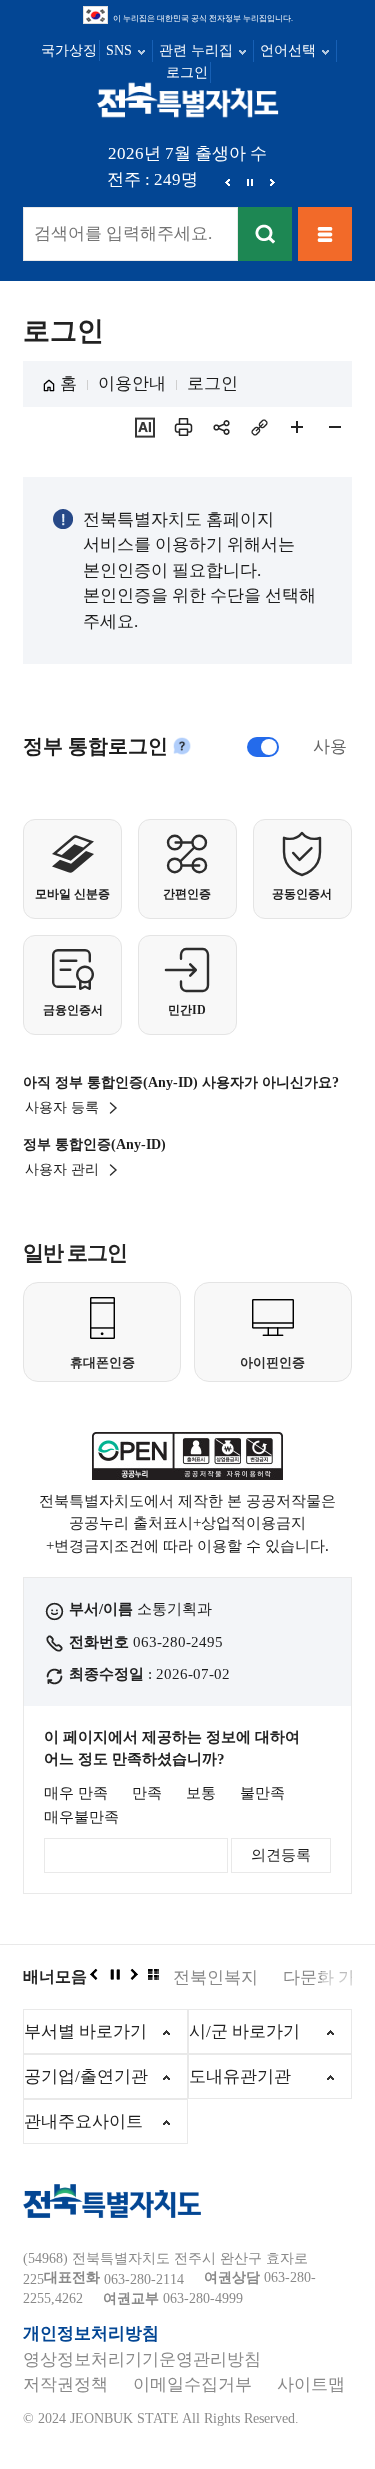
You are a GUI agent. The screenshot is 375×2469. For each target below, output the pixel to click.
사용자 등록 (62, 1107)
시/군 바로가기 (244, 2031)
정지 (250, 182)
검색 (265, 234)
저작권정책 (65, 2384)
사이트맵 (311, 2384)
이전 (228, 182)
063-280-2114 (144, 2279)
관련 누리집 (196, 50)
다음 (272, 182)
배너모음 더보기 (153, 1974)
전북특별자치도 (188, 99)
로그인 (187, 72)
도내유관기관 (240, 2076)
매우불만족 (81, 1817)
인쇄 (183, 427)
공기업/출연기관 (86, 2076)
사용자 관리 (62, 1169)
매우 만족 (76, 1793)
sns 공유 (221, 427)
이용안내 (132, 383)
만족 (147, 1793)
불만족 (262, 1793)
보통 (201, 1793)
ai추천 (145, 427)
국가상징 (69, 50)
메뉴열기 (325, 234)
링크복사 (259, 427)
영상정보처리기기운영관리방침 (142, 2359)
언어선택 (288, 50)
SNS (119, 50)
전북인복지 (215, 1977)
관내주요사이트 (83, 2121)
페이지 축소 (335, 427)
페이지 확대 (297, 427)
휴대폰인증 (102, 1362)
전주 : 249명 (152, 179)
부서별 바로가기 (85, 2031)
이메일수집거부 (192, 2384)
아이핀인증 (272, 1362)
